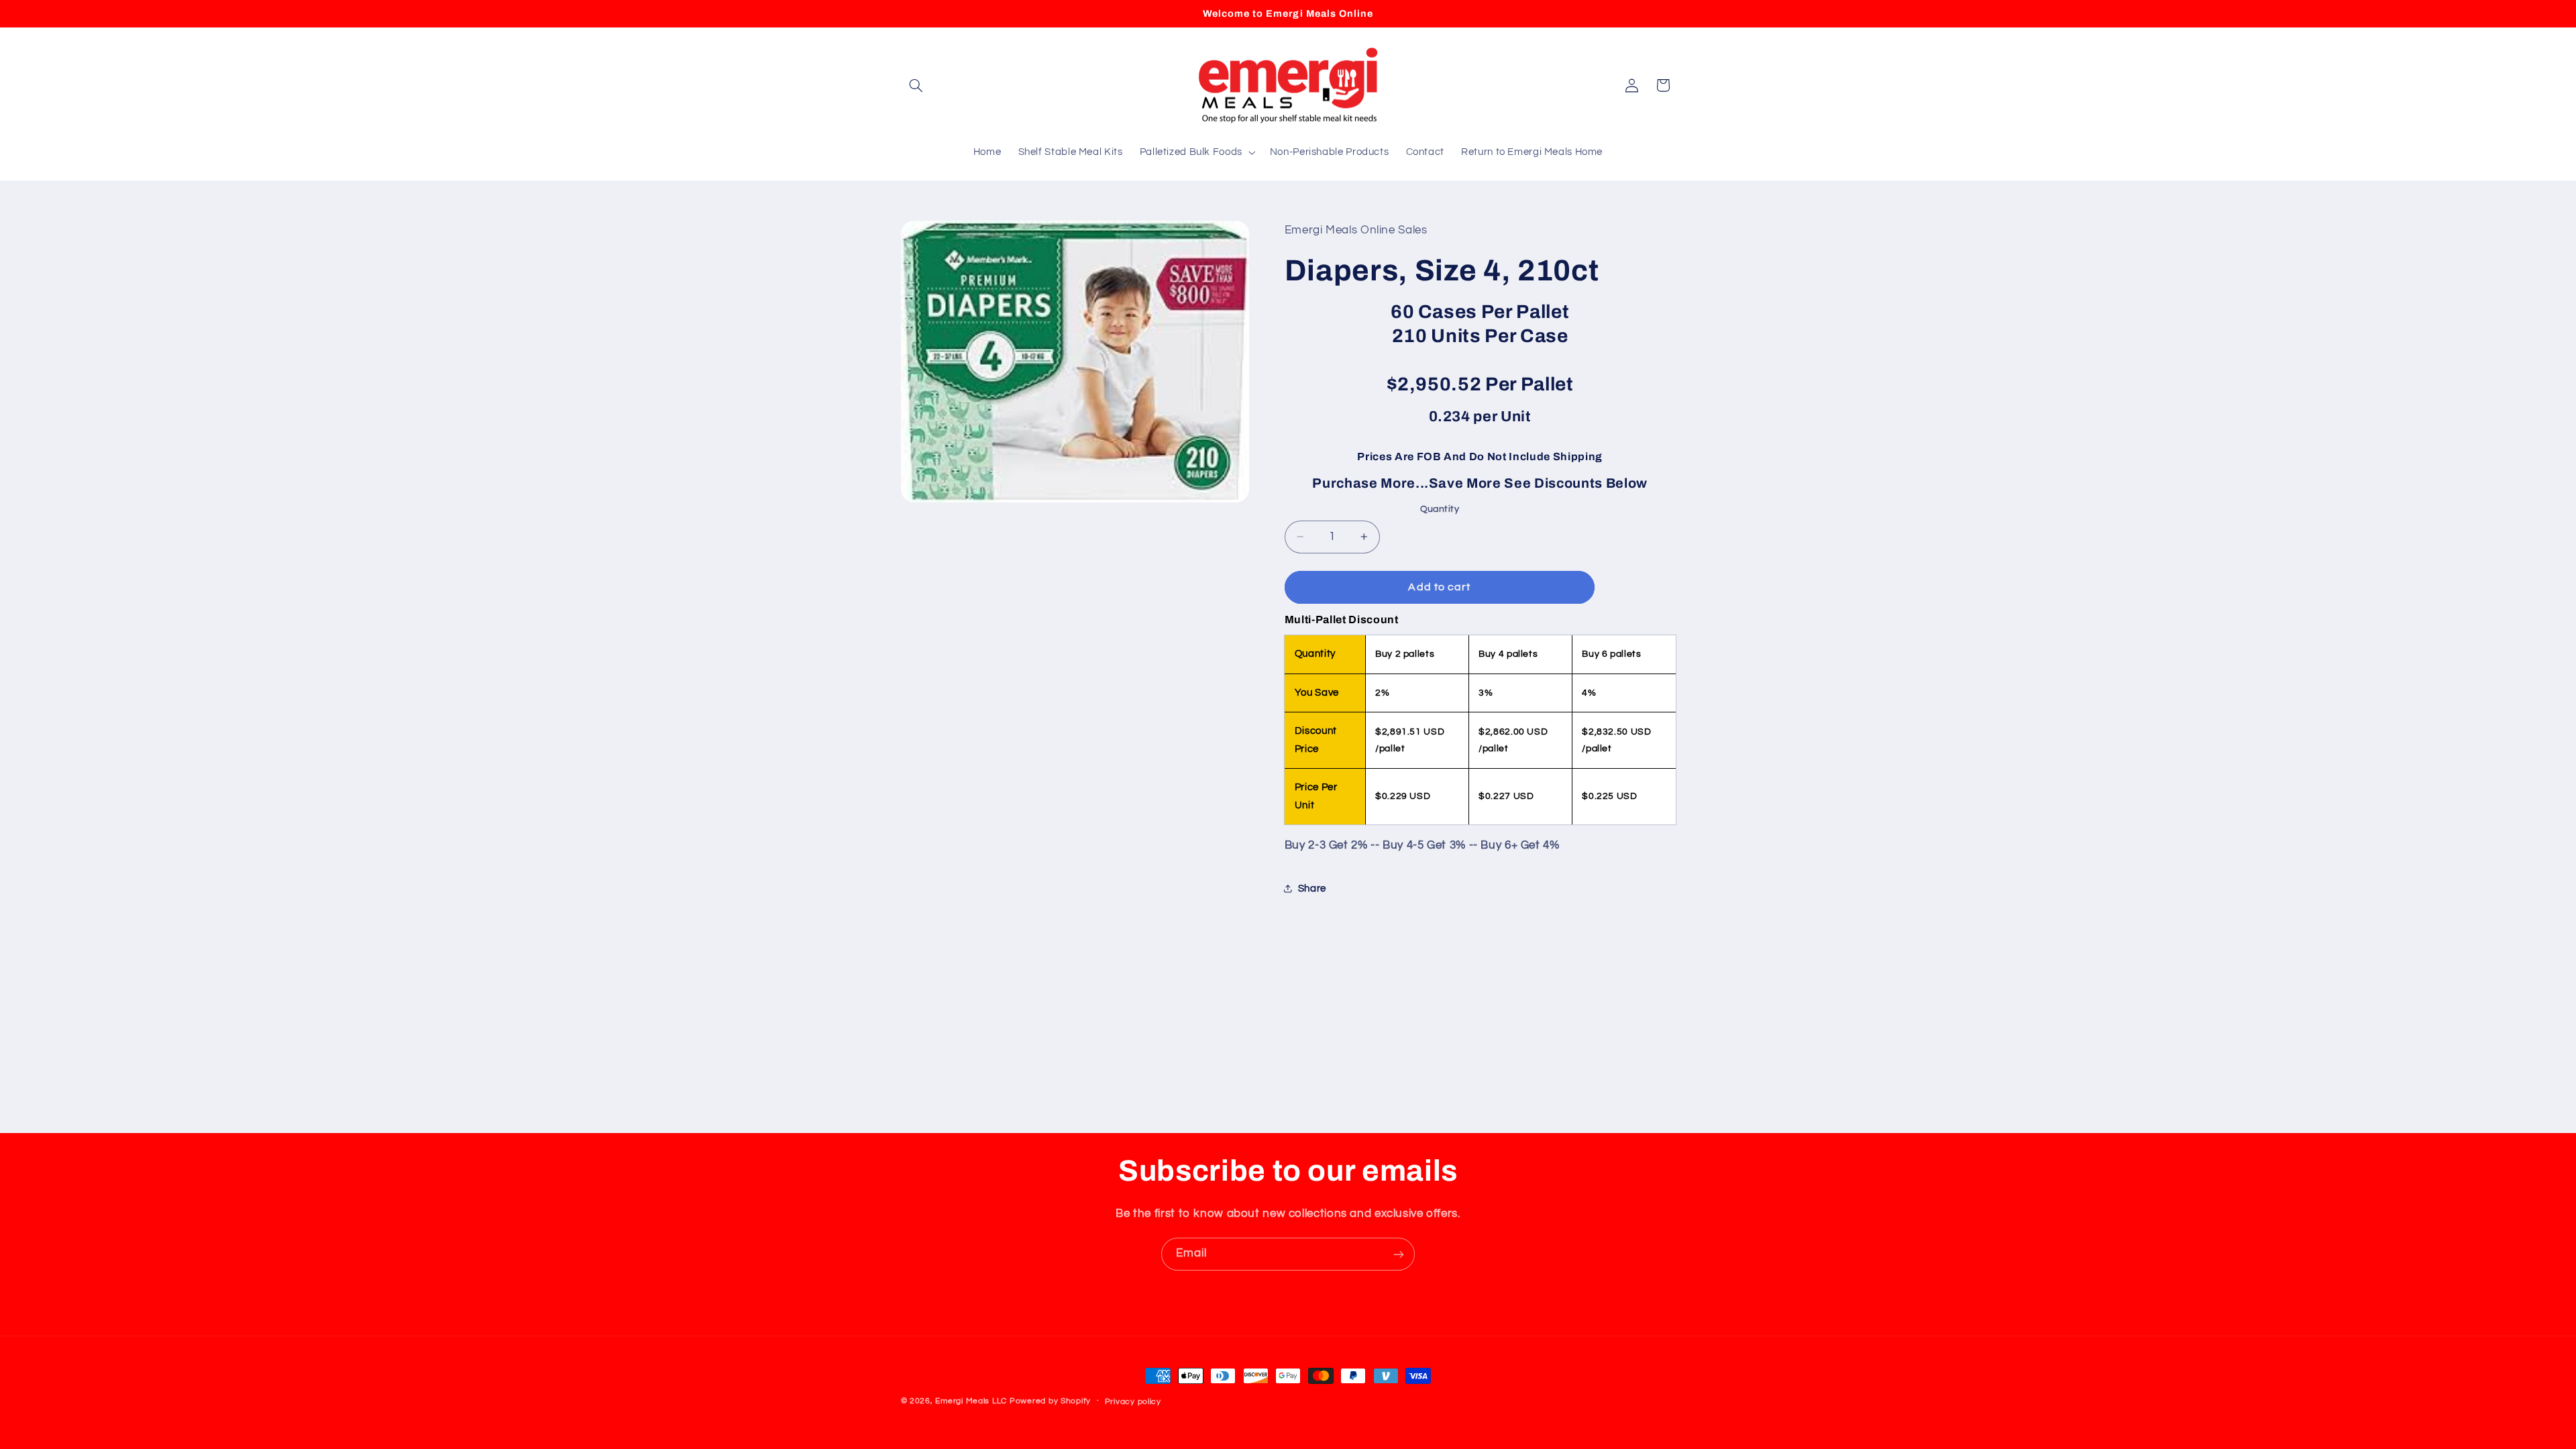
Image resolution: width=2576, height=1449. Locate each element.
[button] (916, 85)
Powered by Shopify (1050, 1401)
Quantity (1440, 509)
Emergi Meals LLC (971, 1401)
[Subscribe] (1399, 1254)
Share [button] (1312, 889)
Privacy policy (1133, 1402)
